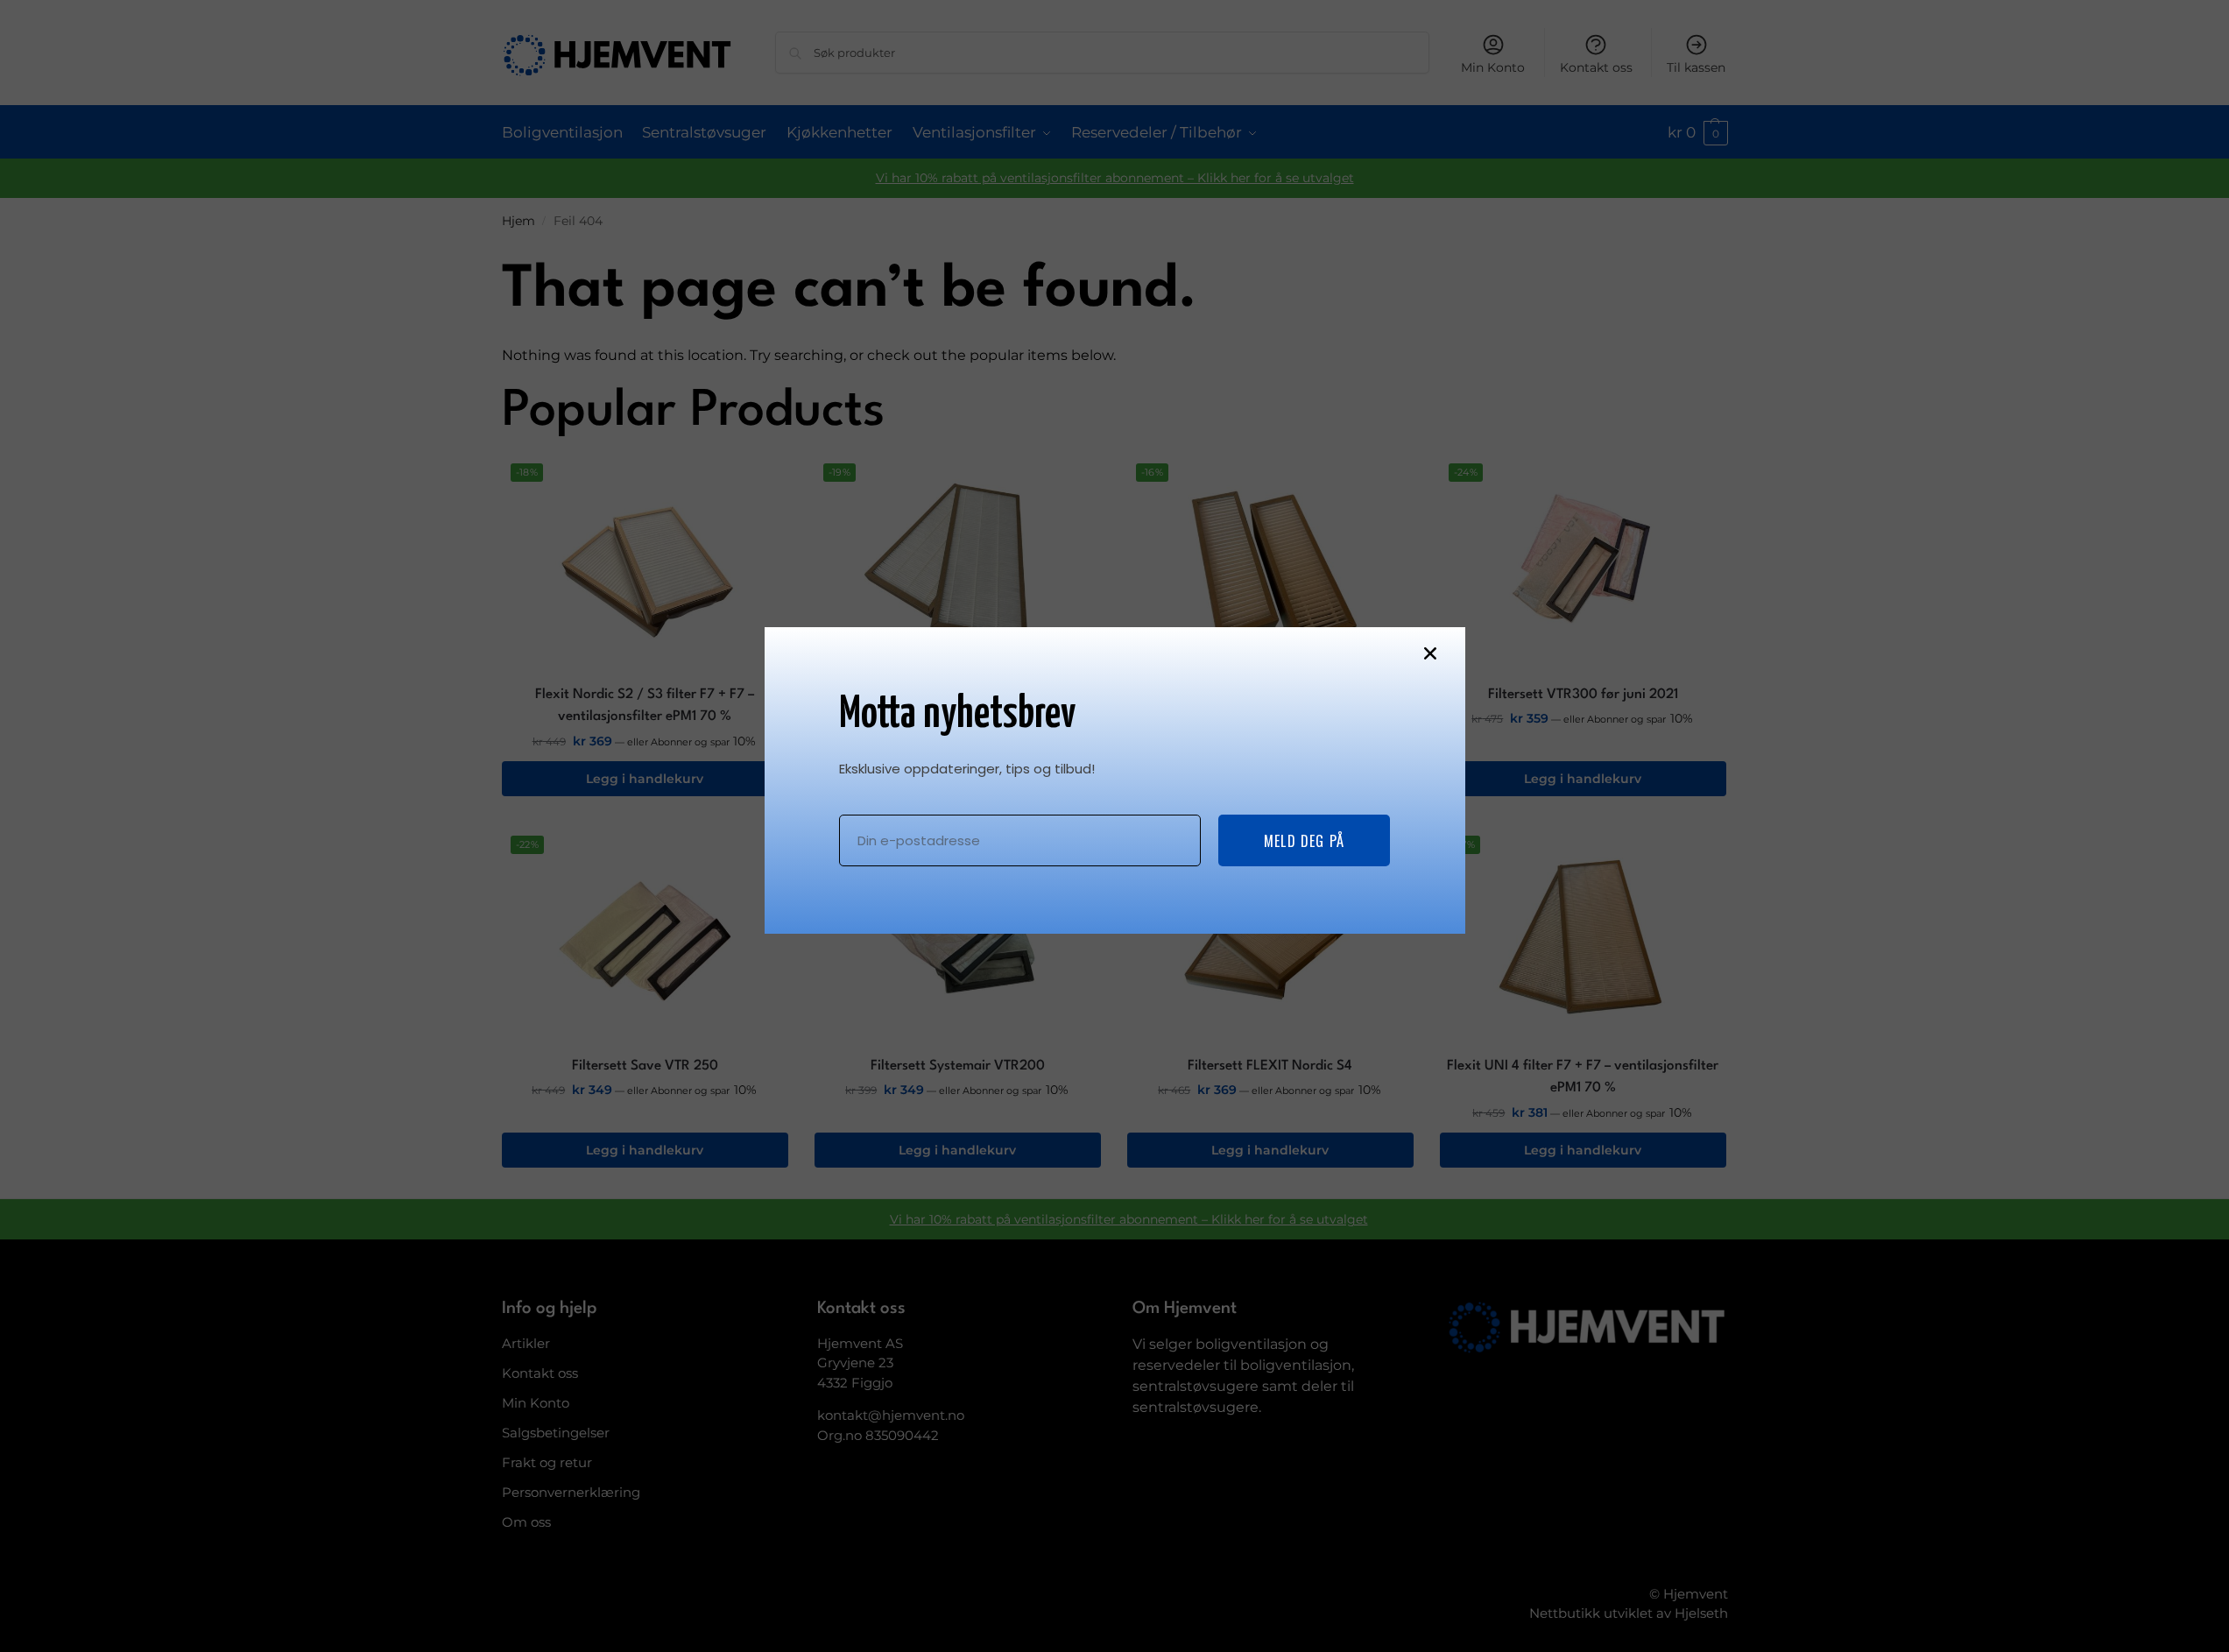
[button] (1430, 653)
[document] (1114, 826)
